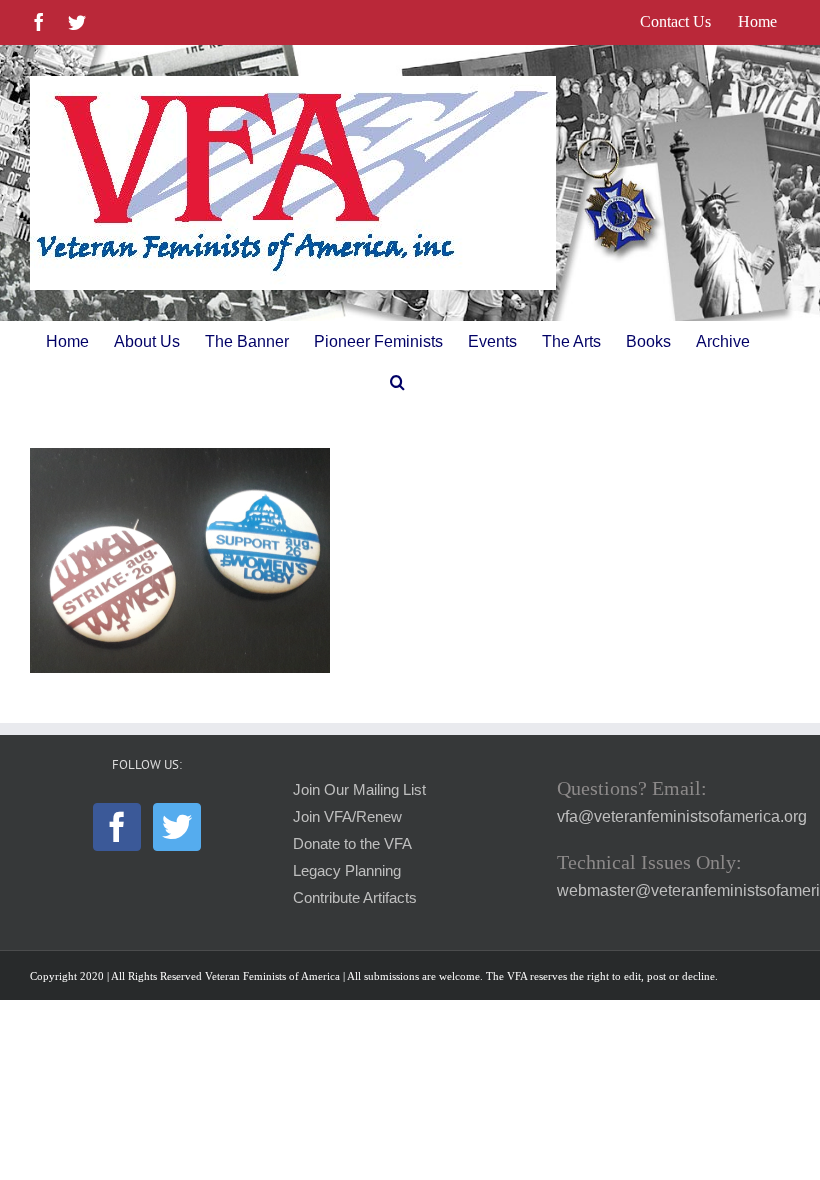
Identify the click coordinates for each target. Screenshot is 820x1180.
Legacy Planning (347, 871)
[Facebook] (117, 827)
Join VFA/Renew (347, 817)
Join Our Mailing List (359, 790)
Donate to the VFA (352, 844)
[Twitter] (177, 827)
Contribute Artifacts (355, 898)
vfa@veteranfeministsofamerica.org (682, 816)
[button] (397, 382)
